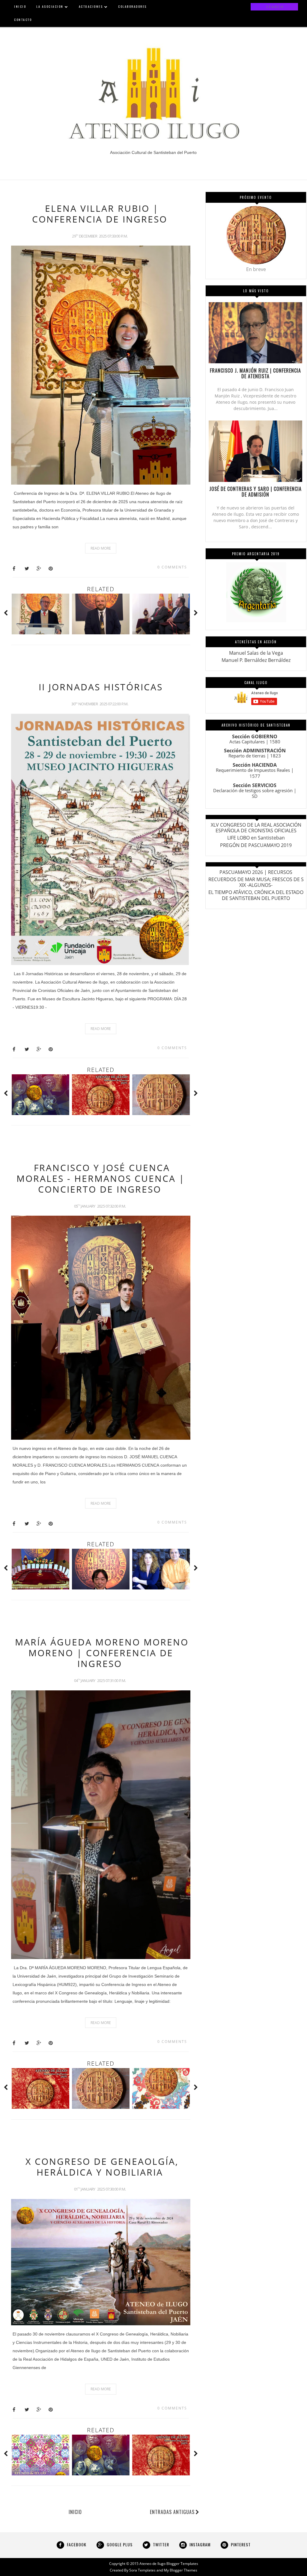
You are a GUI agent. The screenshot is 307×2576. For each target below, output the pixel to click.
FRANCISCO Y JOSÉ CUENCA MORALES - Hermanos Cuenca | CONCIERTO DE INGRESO (101, 1178)
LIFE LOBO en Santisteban (256, 838)
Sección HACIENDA (255, 765)
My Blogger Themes (180, 2570)
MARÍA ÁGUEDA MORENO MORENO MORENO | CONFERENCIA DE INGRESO (102, 1653)
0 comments (172, 567)
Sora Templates (142, 2570)
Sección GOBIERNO (255, 736)
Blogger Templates (182, 2564)
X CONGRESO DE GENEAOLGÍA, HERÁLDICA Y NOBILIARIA (102, 2167)
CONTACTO (23, 20)
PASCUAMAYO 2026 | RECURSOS (256, 872)
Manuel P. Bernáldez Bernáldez (256, 660)
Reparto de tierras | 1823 (255, 756)
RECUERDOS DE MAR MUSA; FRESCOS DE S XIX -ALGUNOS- (256, 882)
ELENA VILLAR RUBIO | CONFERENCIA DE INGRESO (100, 214)
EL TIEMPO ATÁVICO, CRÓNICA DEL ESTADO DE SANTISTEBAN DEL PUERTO (256, 895)
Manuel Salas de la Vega (256, 653)
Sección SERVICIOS (255, 785)
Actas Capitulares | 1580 (255, 742)
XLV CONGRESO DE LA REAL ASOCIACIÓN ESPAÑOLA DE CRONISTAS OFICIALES (256, 828)
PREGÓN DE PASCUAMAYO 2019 (256, 845)
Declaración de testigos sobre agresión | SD (255, 793)
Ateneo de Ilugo (153, 2564)
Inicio (75, 2512)
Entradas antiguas (172, 2512)
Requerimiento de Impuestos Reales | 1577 (255, 773)
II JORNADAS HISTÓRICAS (101, 687)
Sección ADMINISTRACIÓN (255, 751)
